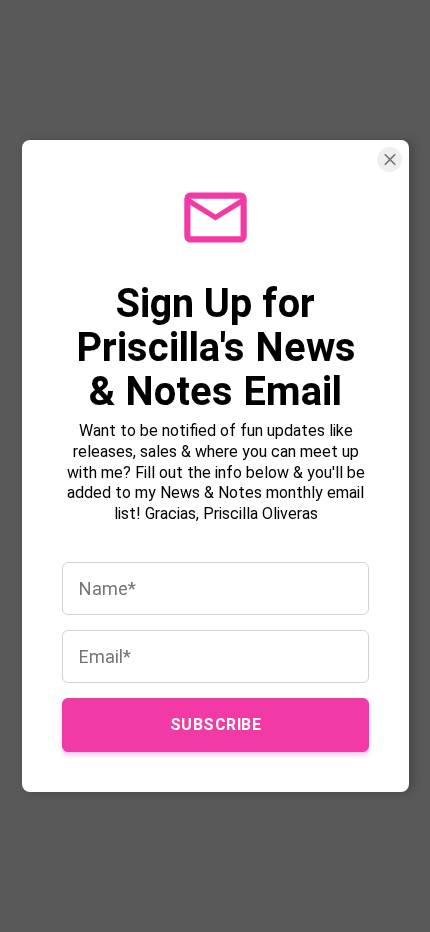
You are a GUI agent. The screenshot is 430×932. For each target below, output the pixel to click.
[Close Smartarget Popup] (389, 159)
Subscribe (215, 724)
